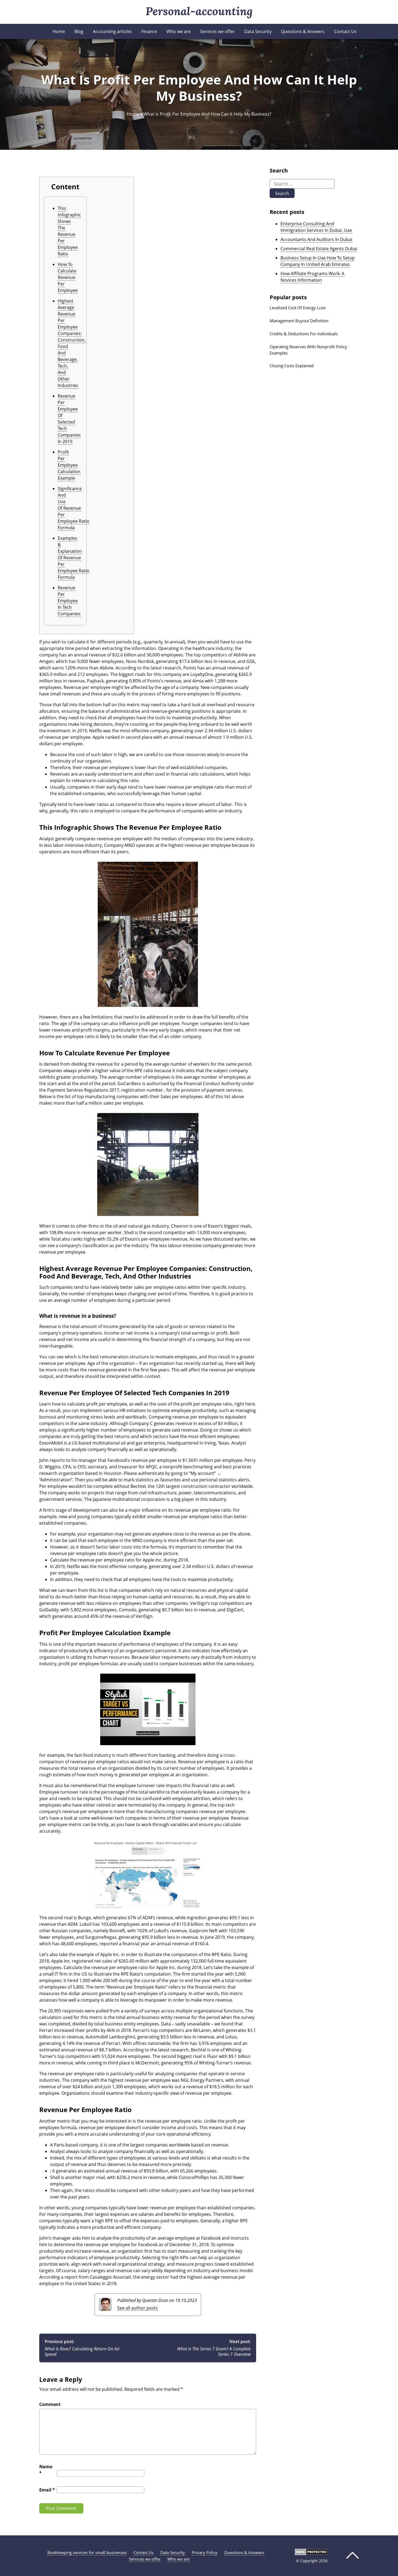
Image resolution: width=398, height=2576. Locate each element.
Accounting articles (112, 31)
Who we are (179, 31)
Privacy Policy (205, 2552)
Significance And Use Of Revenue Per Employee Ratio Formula (74, 508)
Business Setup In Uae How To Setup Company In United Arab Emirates (318, 261)
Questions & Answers (303, 31)
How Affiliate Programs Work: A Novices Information (312, 277)
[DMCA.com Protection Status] (311, 2554)
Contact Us (345, 31)
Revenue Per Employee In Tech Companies (69, 601)
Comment (50, 2404)
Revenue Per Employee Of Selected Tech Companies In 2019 (69, 419)
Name (46, 2470)
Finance (149, 31)
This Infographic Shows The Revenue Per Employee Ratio (69, 231)
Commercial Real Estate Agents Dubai (319, 249)
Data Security (258, 31)
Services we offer (217, 31)
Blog (79, 31)
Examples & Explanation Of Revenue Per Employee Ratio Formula (74, 558)
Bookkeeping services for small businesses (87, 2552)
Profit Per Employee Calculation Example (69, 465)
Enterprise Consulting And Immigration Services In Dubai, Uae (316, 227)
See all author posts (138, 2308)
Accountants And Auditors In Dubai (316, 239)
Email (47, 2490)
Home (59, 31)
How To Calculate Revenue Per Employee (68, 277)
